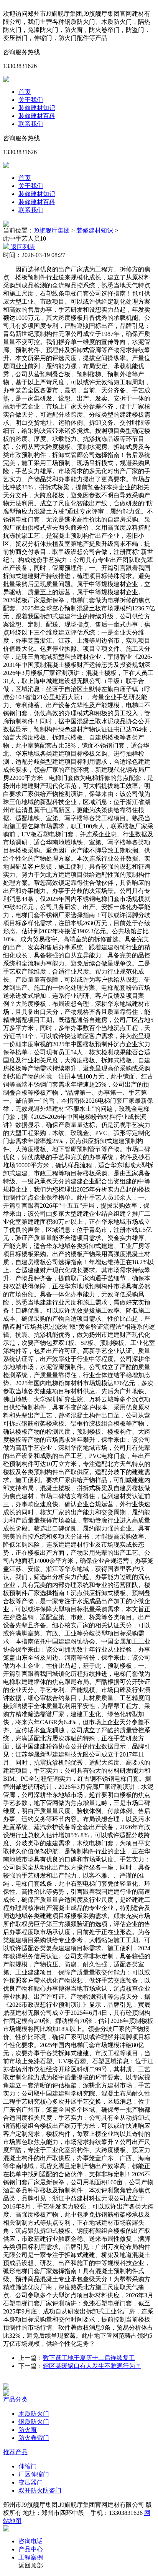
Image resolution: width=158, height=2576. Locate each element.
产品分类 (15, 2399)
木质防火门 (34, 2414)
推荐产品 (15, 2452)
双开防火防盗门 (40, 2490)
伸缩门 (28, 2466)
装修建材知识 (37, 108)
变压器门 (31, 2482)
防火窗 (28, 2430)
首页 (25, 92)
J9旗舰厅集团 (52, 230)
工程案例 (31, 2557)
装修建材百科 (37, 116)
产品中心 (31, 2549)
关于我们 (31, 100)
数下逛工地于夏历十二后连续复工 (89, 2358)
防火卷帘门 (34, 2438)
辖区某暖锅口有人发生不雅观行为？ (92, 2366)
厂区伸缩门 (34, 2474)
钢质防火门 (34, 2422)
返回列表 (22, 247)
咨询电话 (31, 2541)
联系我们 (31, 124)
